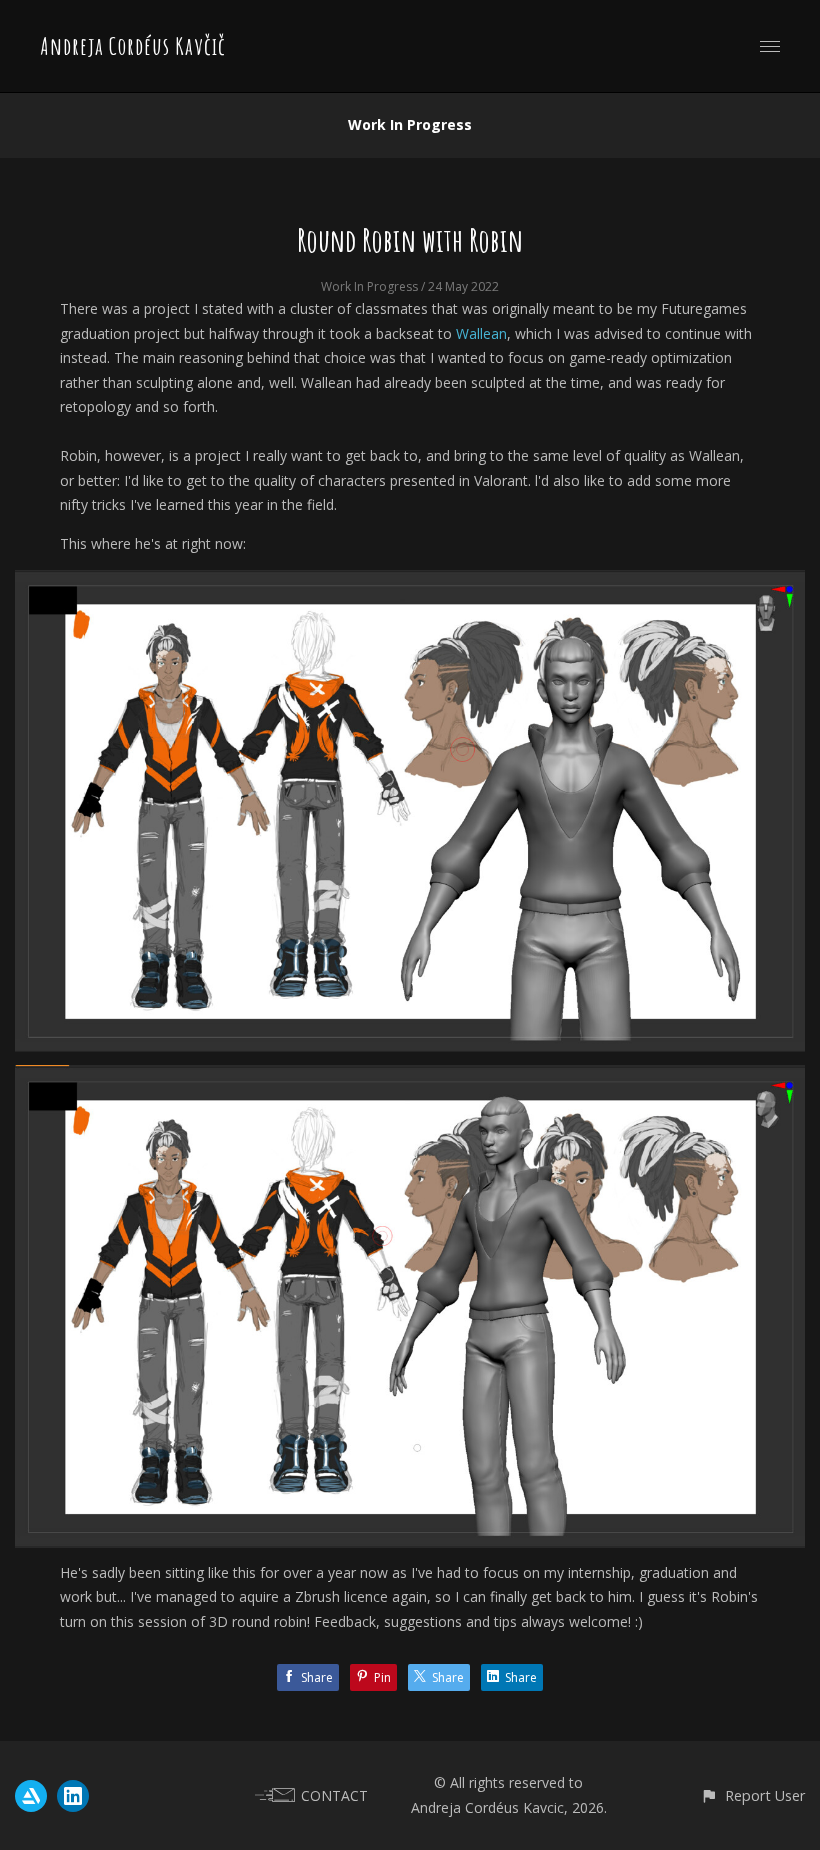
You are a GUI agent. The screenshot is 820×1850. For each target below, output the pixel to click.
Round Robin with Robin (410, 239)
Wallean (481, 333)
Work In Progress (410, 124)
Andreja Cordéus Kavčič (133, 46)
